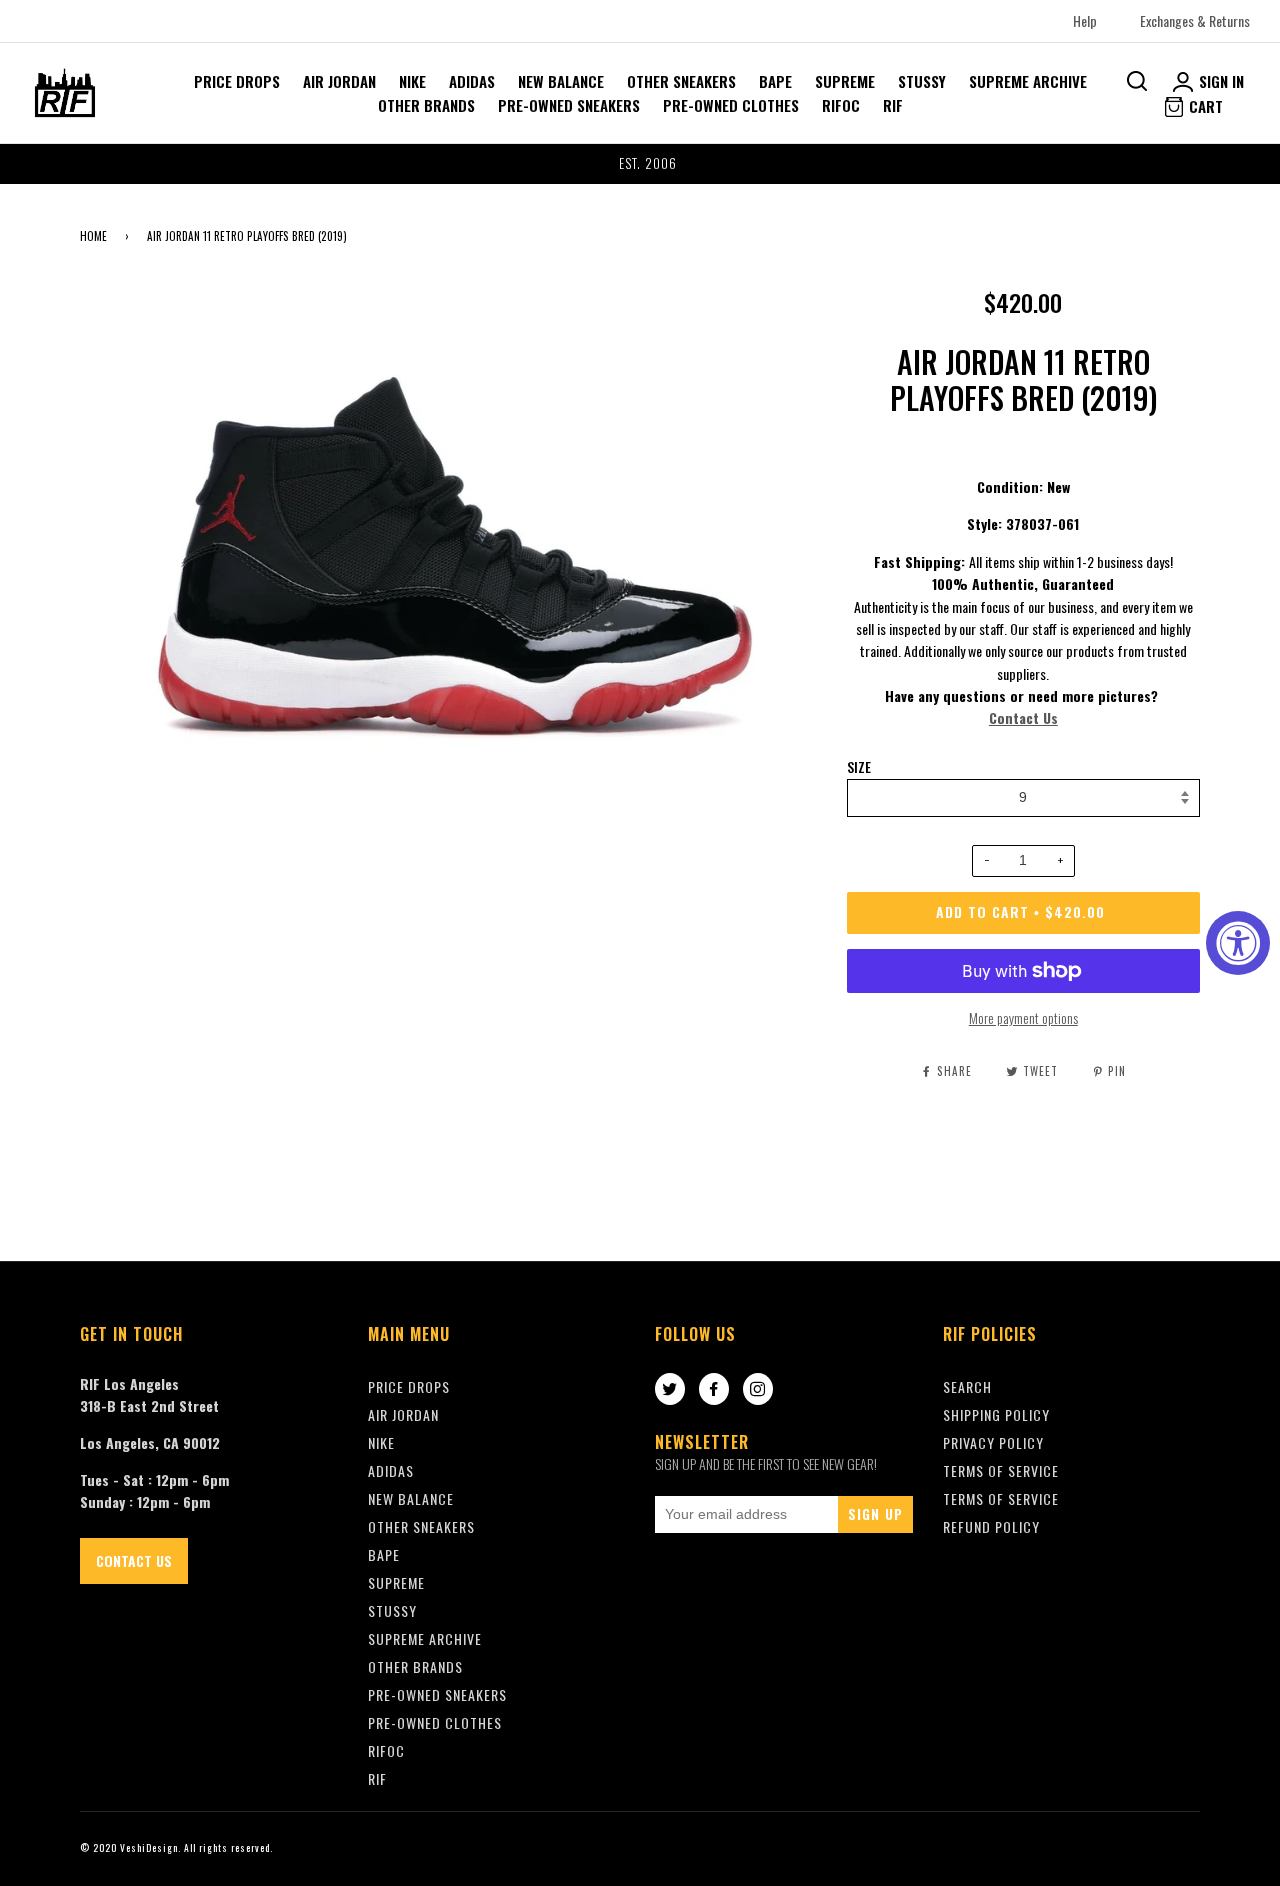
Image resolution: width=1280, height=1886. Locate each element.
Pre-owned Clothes (731, 105)
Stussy (922, 81)
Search (967, 1386)
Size (859, 767)
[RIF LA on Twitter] (670, 1390)
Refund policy (991, 1526)
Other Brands (426, 105)
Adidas (472, 81)
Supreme (845, 81)
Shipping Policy (996, 1414)
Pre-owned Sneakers (569, 105)
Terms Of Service (1001, 1470)
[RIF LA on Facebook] (714, 1390)
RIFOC (841, 105)
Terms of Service (1001, 1498)
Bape (775, 81)
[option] (640, 164)
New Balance (561, 81)
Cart (1204, 106)
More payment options (1023, 1017)
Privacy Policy (993, 1442)
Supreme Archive (1028, 81)
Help (1085, 20)
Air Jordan (339, 81)
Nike (412, 81)
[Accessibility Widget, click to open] (1238, 943)
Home (93, 236)
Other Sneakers (681, 81)
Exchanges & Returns (1195, 20)
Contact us (134, 1560)
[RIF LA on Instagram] (758, 1390)
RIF (893, 105)
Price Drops (237, 81)
